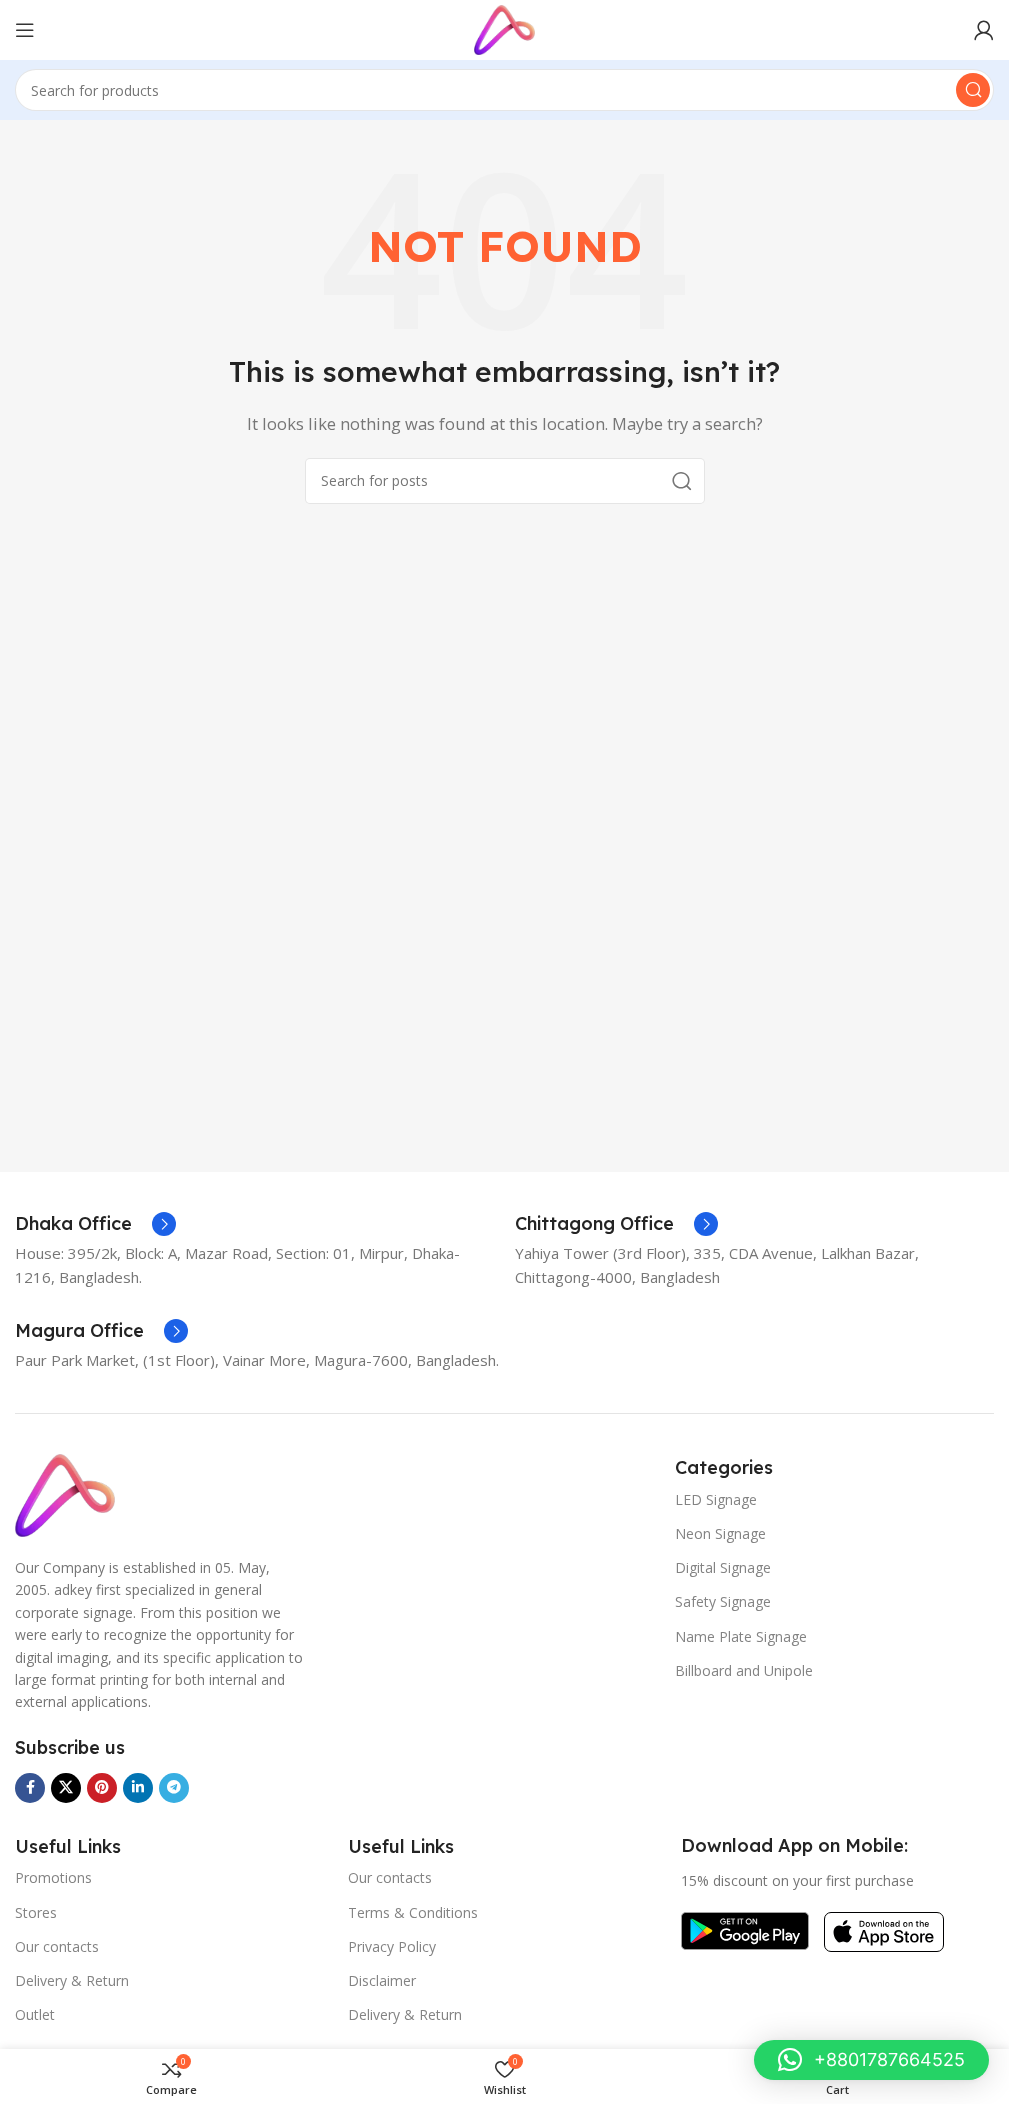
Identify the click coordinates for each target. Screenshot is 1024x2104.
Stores (36, 1912)
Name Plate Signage (741, 1636)
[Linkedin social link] (138, 1788)
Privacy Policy (392, 1946)
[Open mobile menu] (25, 30)
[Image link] (65, 1494)
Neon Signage (720, 1533)
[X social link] (66, 1788)
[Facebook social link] (30, 1788)
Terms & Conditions (413, 1912)
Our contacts (57, 1946)
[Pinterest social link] (102, 1788)
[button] (871, 2060)
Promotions (53, 1877)
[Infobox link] (95, 1224)
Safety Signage (723, 1601)
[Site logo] (504, 28)
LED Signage (716, 1499)
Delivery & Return (72, 1980)
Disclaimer (382, 1980)
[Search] (973, 90)
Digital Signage (723, 1567)
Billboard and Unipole (744, 1670)
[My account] (984, 30)
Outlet (35, 2014)
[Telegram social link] (174, 1788)
